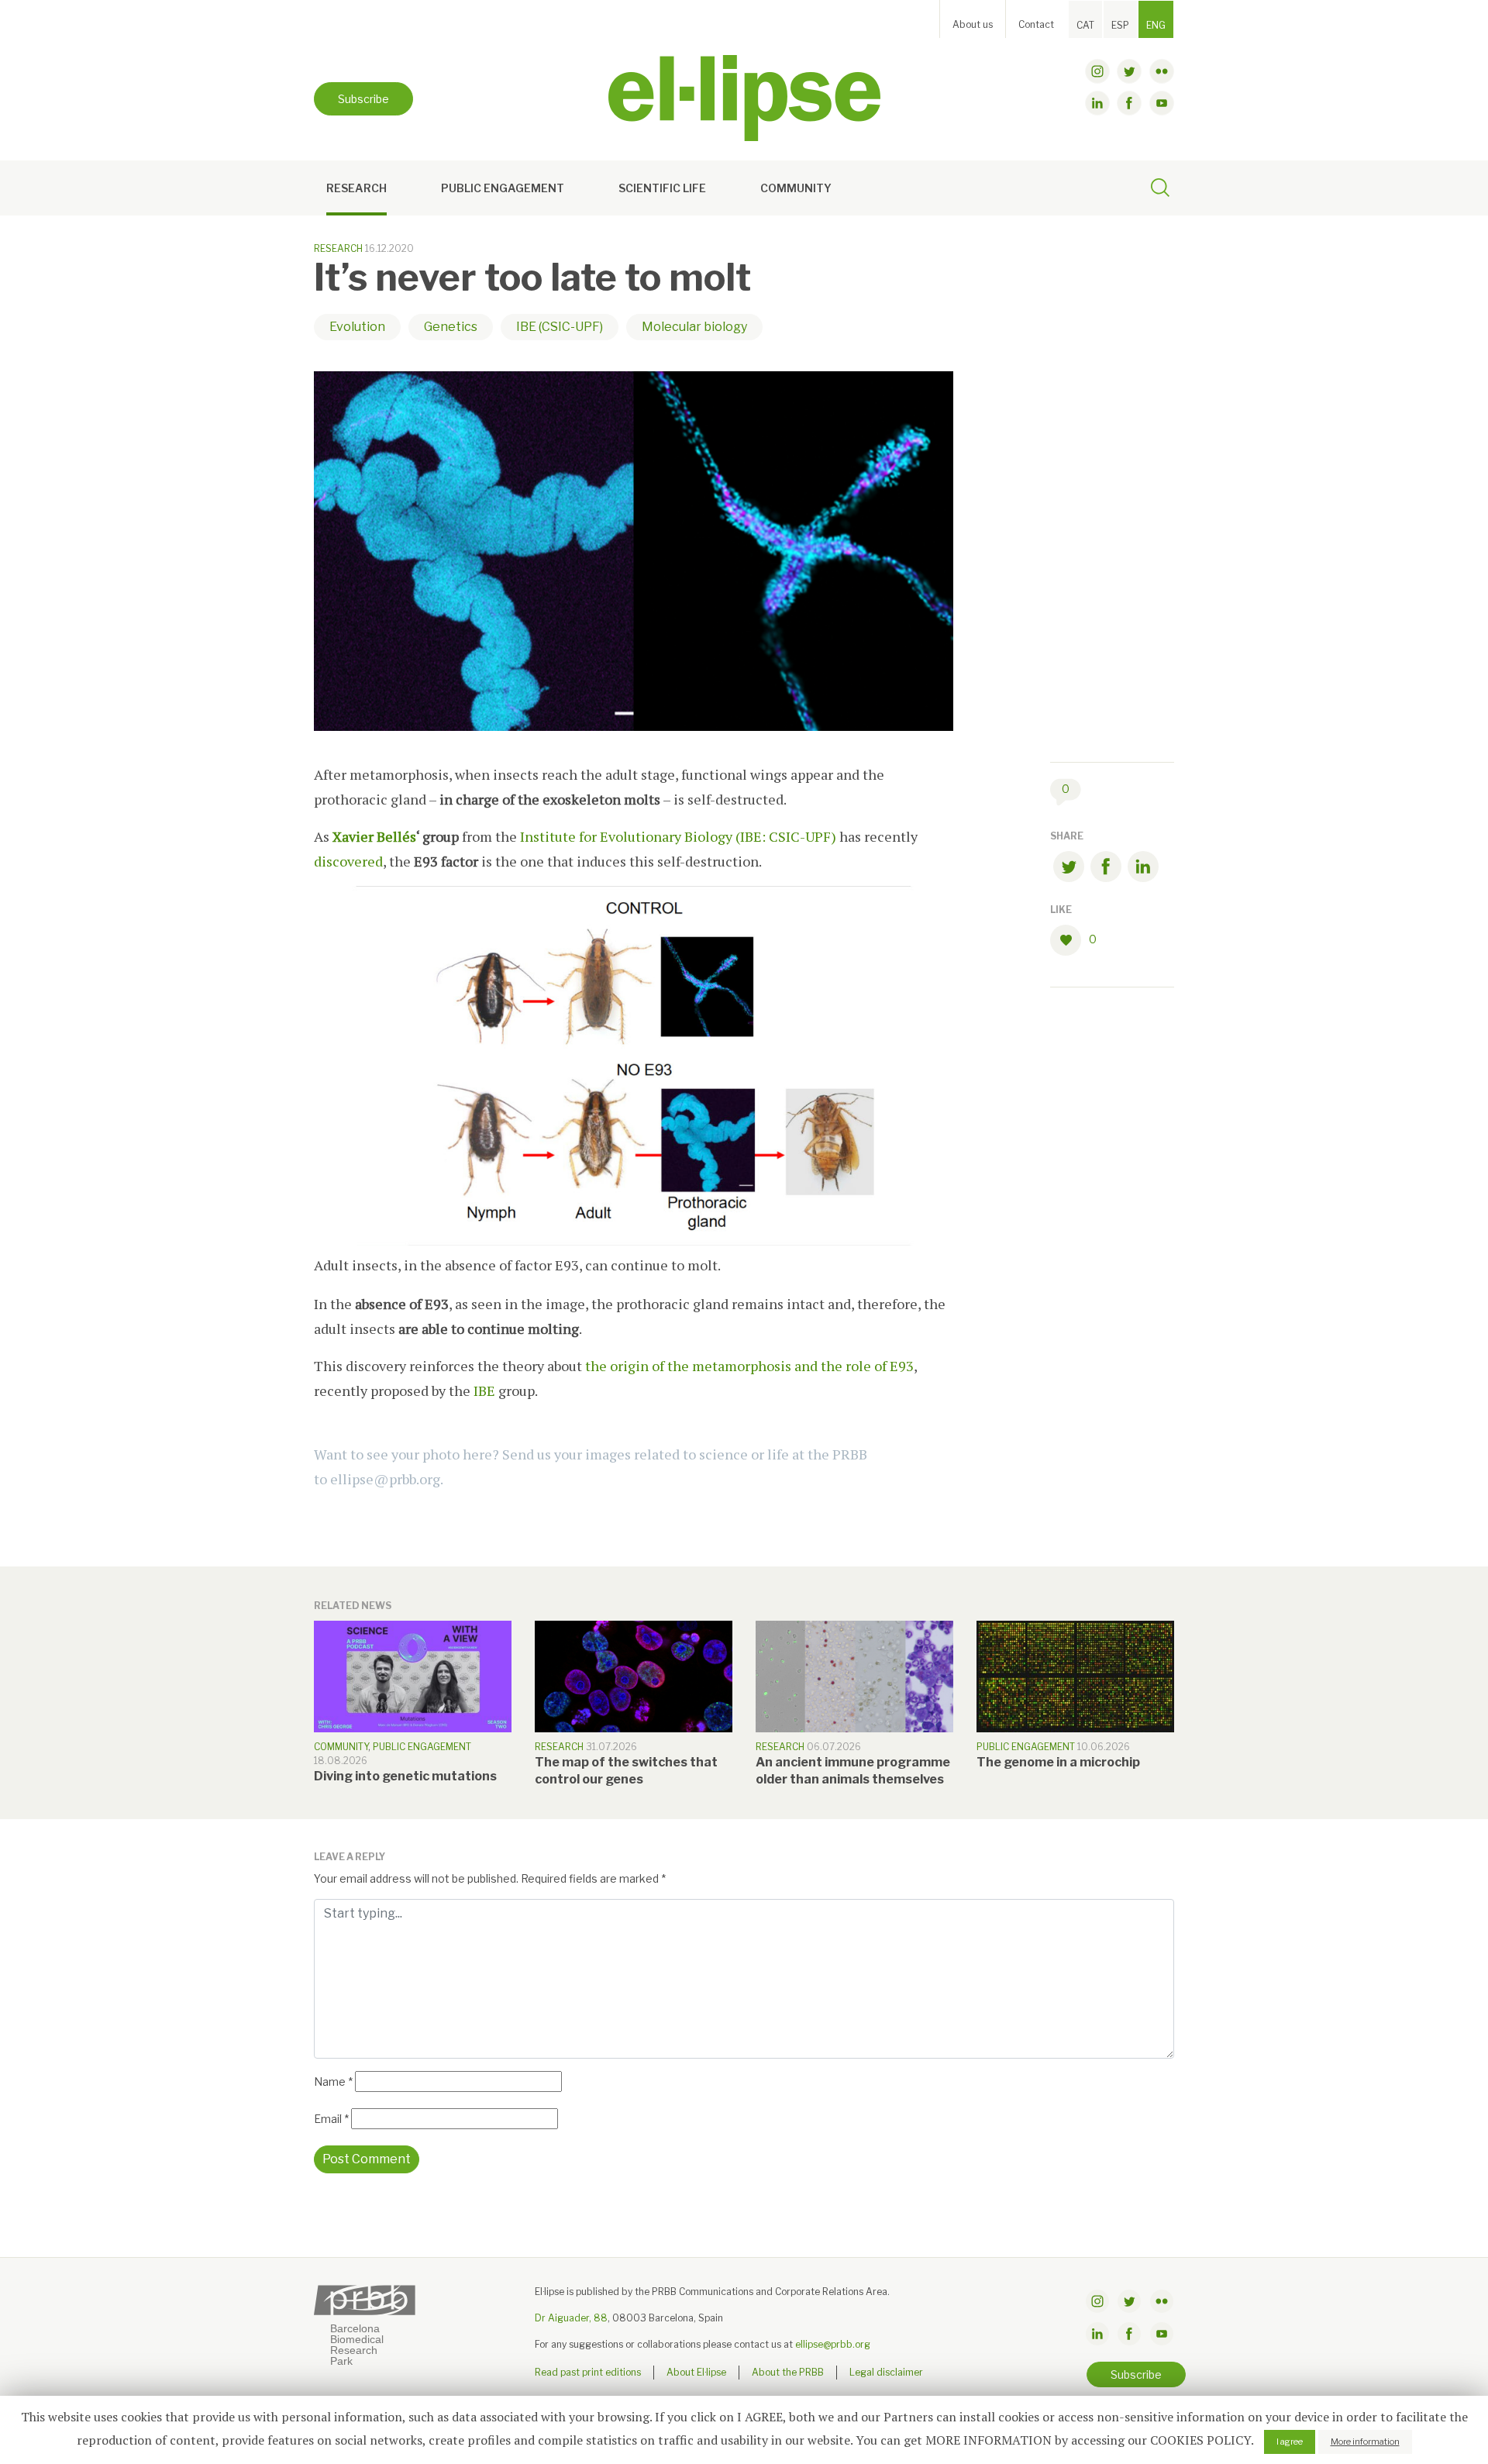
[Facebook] (1106, 869)
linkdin (1097, 103)
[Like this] (1069, 940)
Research (356, 188)
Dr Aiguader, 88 (571, 2318)
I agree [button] (1290, 2442)
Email (331, 2119)
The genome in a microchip (1058, 1762)
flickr (1162, 71)
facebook (1129, 103)
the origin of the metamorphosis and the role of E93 (749, 1366)
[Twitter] (1069, 869)
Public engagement (503, 188)
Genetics (451, 327)
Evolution (357, 327)
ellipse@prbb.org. (387, 1479)
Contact (1036, 24)
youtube (1162, 103)
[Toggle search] (1160, 190)
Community (796, 188)
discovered (348, 861)
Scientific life (662, 188)
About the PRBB (788, 2372)
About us (973, 24)
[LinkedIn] (1143, 869)
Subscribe (363, 99)
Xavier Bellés (374, 836)
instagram (1097, 71)
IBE (486, 1391)
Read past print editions (588, 2372)
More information (1365, 2442)
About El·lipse (696, 2372)
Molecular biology (694, 327)
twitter (1129, 71)
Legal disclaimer (886, 2372)
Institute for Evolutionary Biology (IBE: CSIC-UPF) (678, 836)
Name (333, 2081)
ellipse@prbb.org (833, 2344)
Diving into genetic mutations (405, 1776)
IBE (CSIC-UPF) (560, 327)
